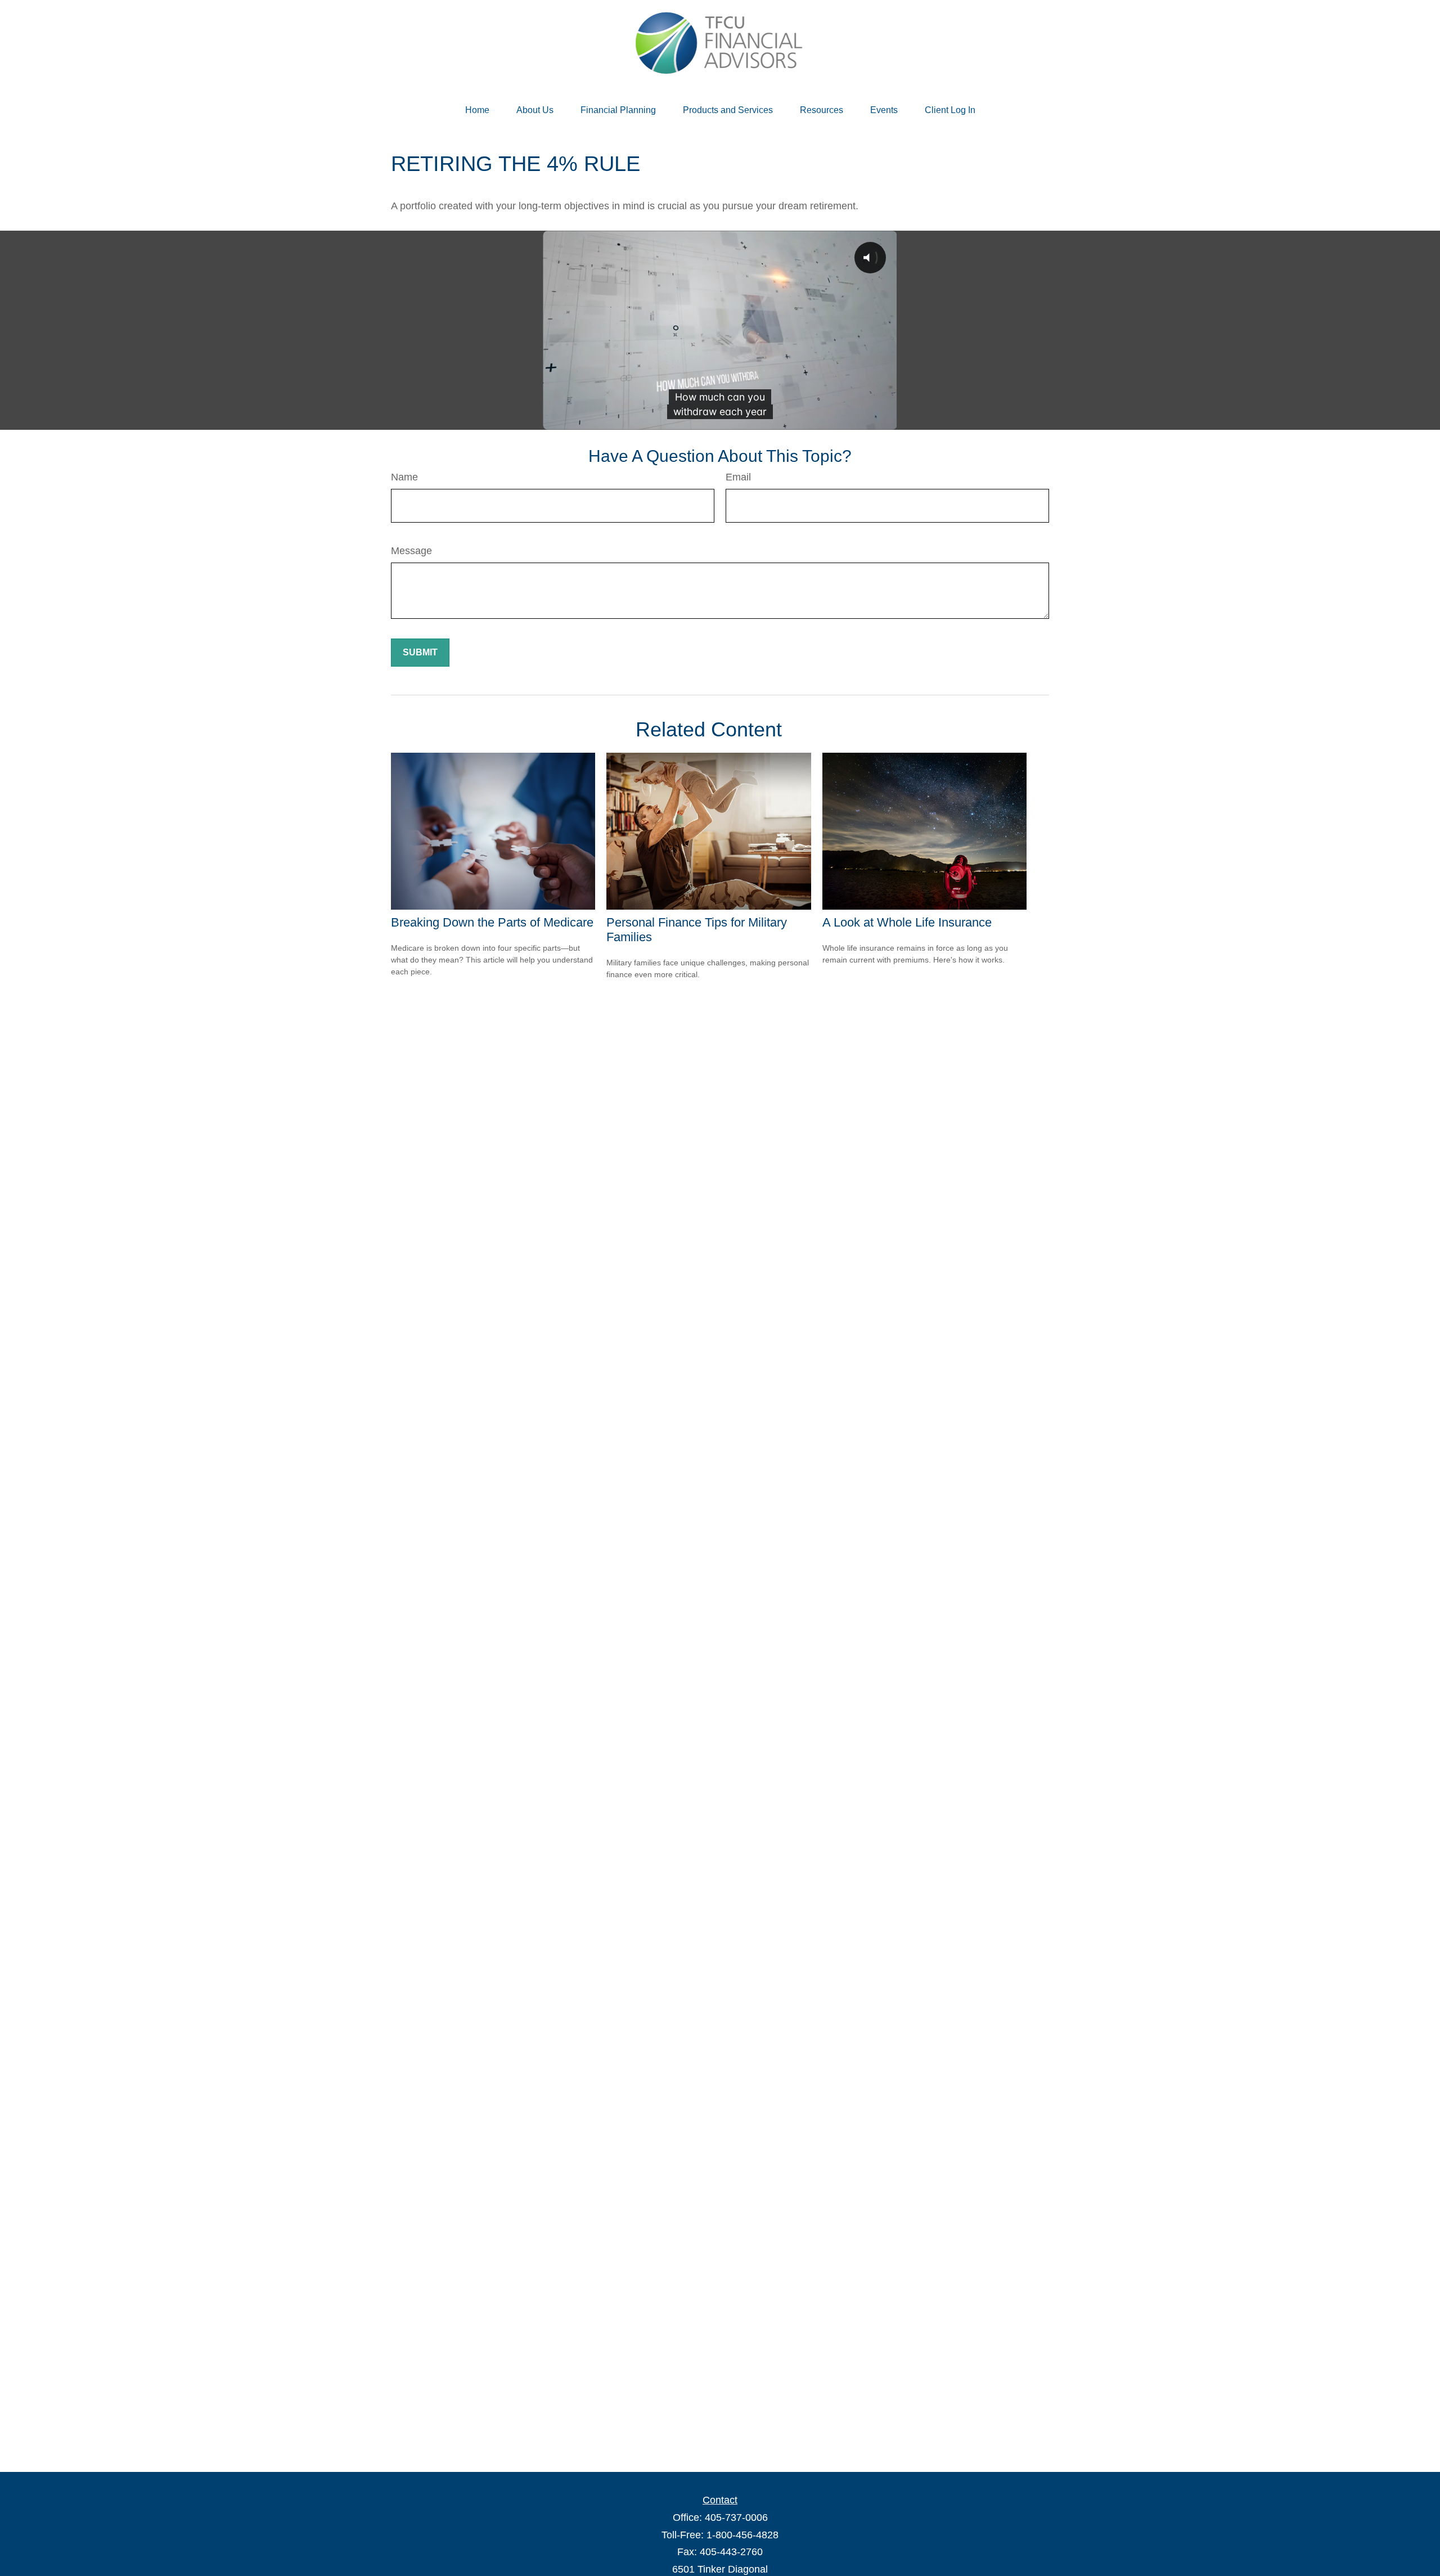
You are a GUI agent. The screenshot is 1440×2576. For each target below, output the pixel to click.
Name (404, 477)
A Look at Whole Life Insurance (907, 922)
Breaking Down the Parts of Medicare (492, 922)
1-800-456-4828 (742, 2535)
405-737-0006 (736, 2517)
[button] (477, 110)
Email (738, 477)
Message (411, 551)
